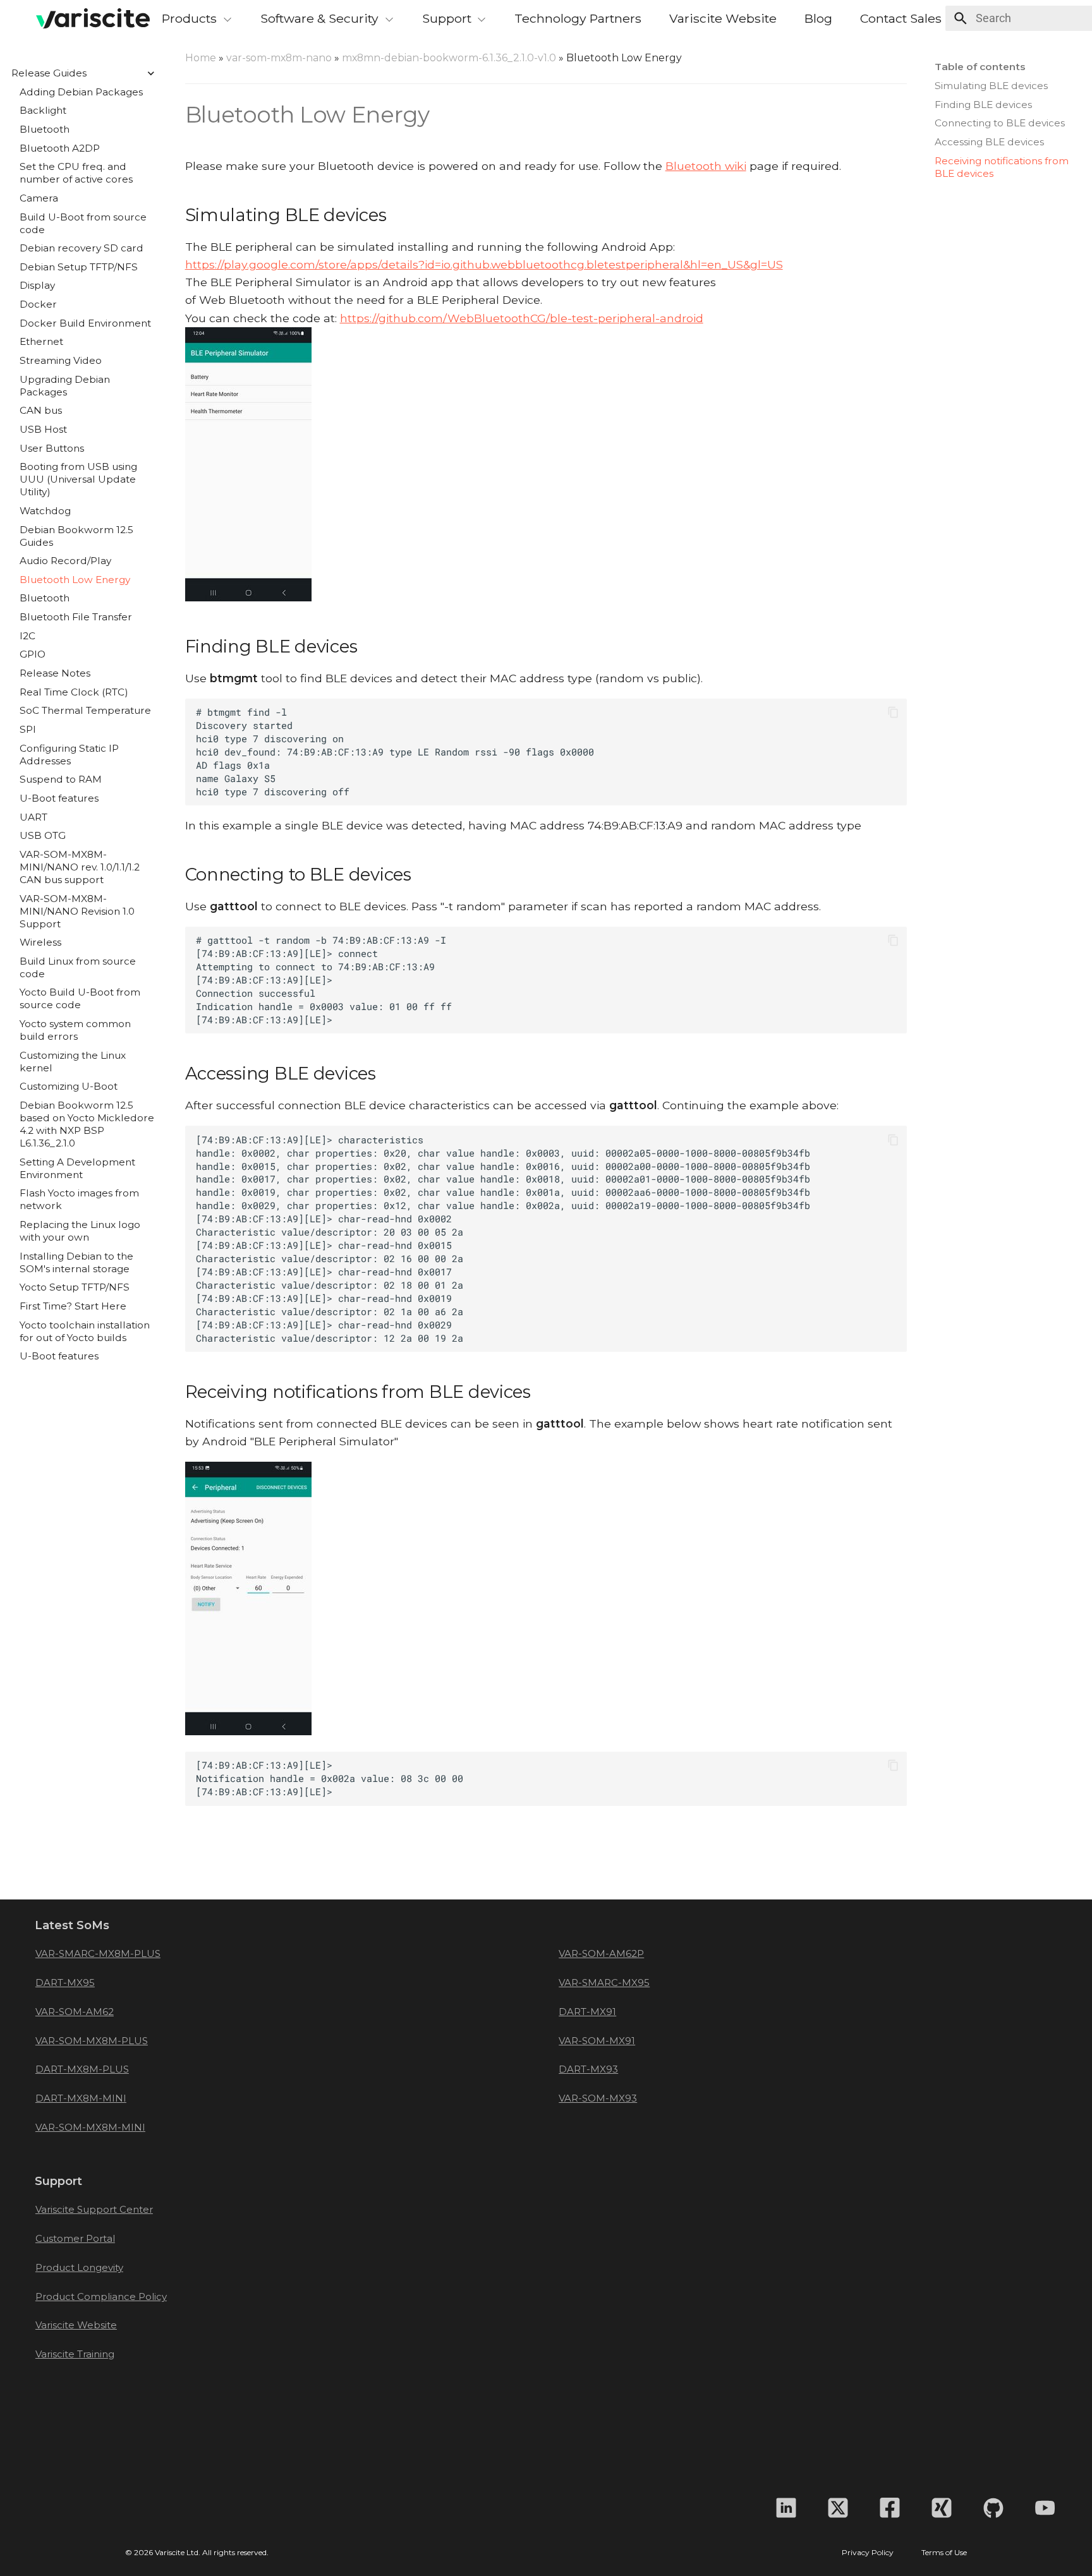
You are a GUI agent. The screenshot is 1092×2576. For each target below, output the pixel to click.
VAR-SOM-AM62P (601, 1953)
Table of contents (980, 67)
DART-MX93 (588, 2069)
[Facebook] (890, 2508)
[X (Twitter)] (838, 2508)
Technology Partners (578, 18)
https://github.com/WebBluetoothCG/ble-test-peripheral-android (522, 318)
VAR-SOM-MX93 (598, 2098)
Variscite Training (75, 2354)
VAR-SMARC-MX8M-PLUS (98, 1953)
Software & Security (319, 18)
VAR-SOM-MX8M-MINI (90, 2127)
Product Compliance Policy (101, 2296)
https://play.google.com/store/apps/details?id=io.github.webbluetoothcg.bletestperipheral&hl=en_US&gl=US (484, 264)
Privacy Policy (868, 2553)
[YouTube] (1045, 2508)
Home (201, 58)
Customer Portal (75, 2238)
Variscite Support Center (94, 2209)
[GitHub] (993, 2508)
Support (447, 18)
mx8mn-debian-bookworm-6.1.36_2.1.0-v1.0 (449, 58)
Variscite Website (723, 18)
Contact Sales (901, 18)
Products (189, 18)
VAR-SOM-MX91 (597, 2041)
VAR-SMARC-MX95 (604, 1983)
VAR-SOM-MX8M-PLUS (92, 2041)
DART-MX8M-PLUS (82, 2069)
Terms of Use (944, 2553)
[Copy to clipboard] (893, 712)
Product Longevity (79, 2267)
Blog (818, 18)
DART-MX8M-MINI (81, 2098)
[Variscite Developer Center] (79, 18)
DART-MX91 (587, 2012)
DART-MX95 (65, 1983)
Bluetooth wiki (706, 166)
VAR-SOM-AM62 (75, 2012)
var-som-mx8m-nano (279, 58)
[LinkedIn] (786, 2508)
